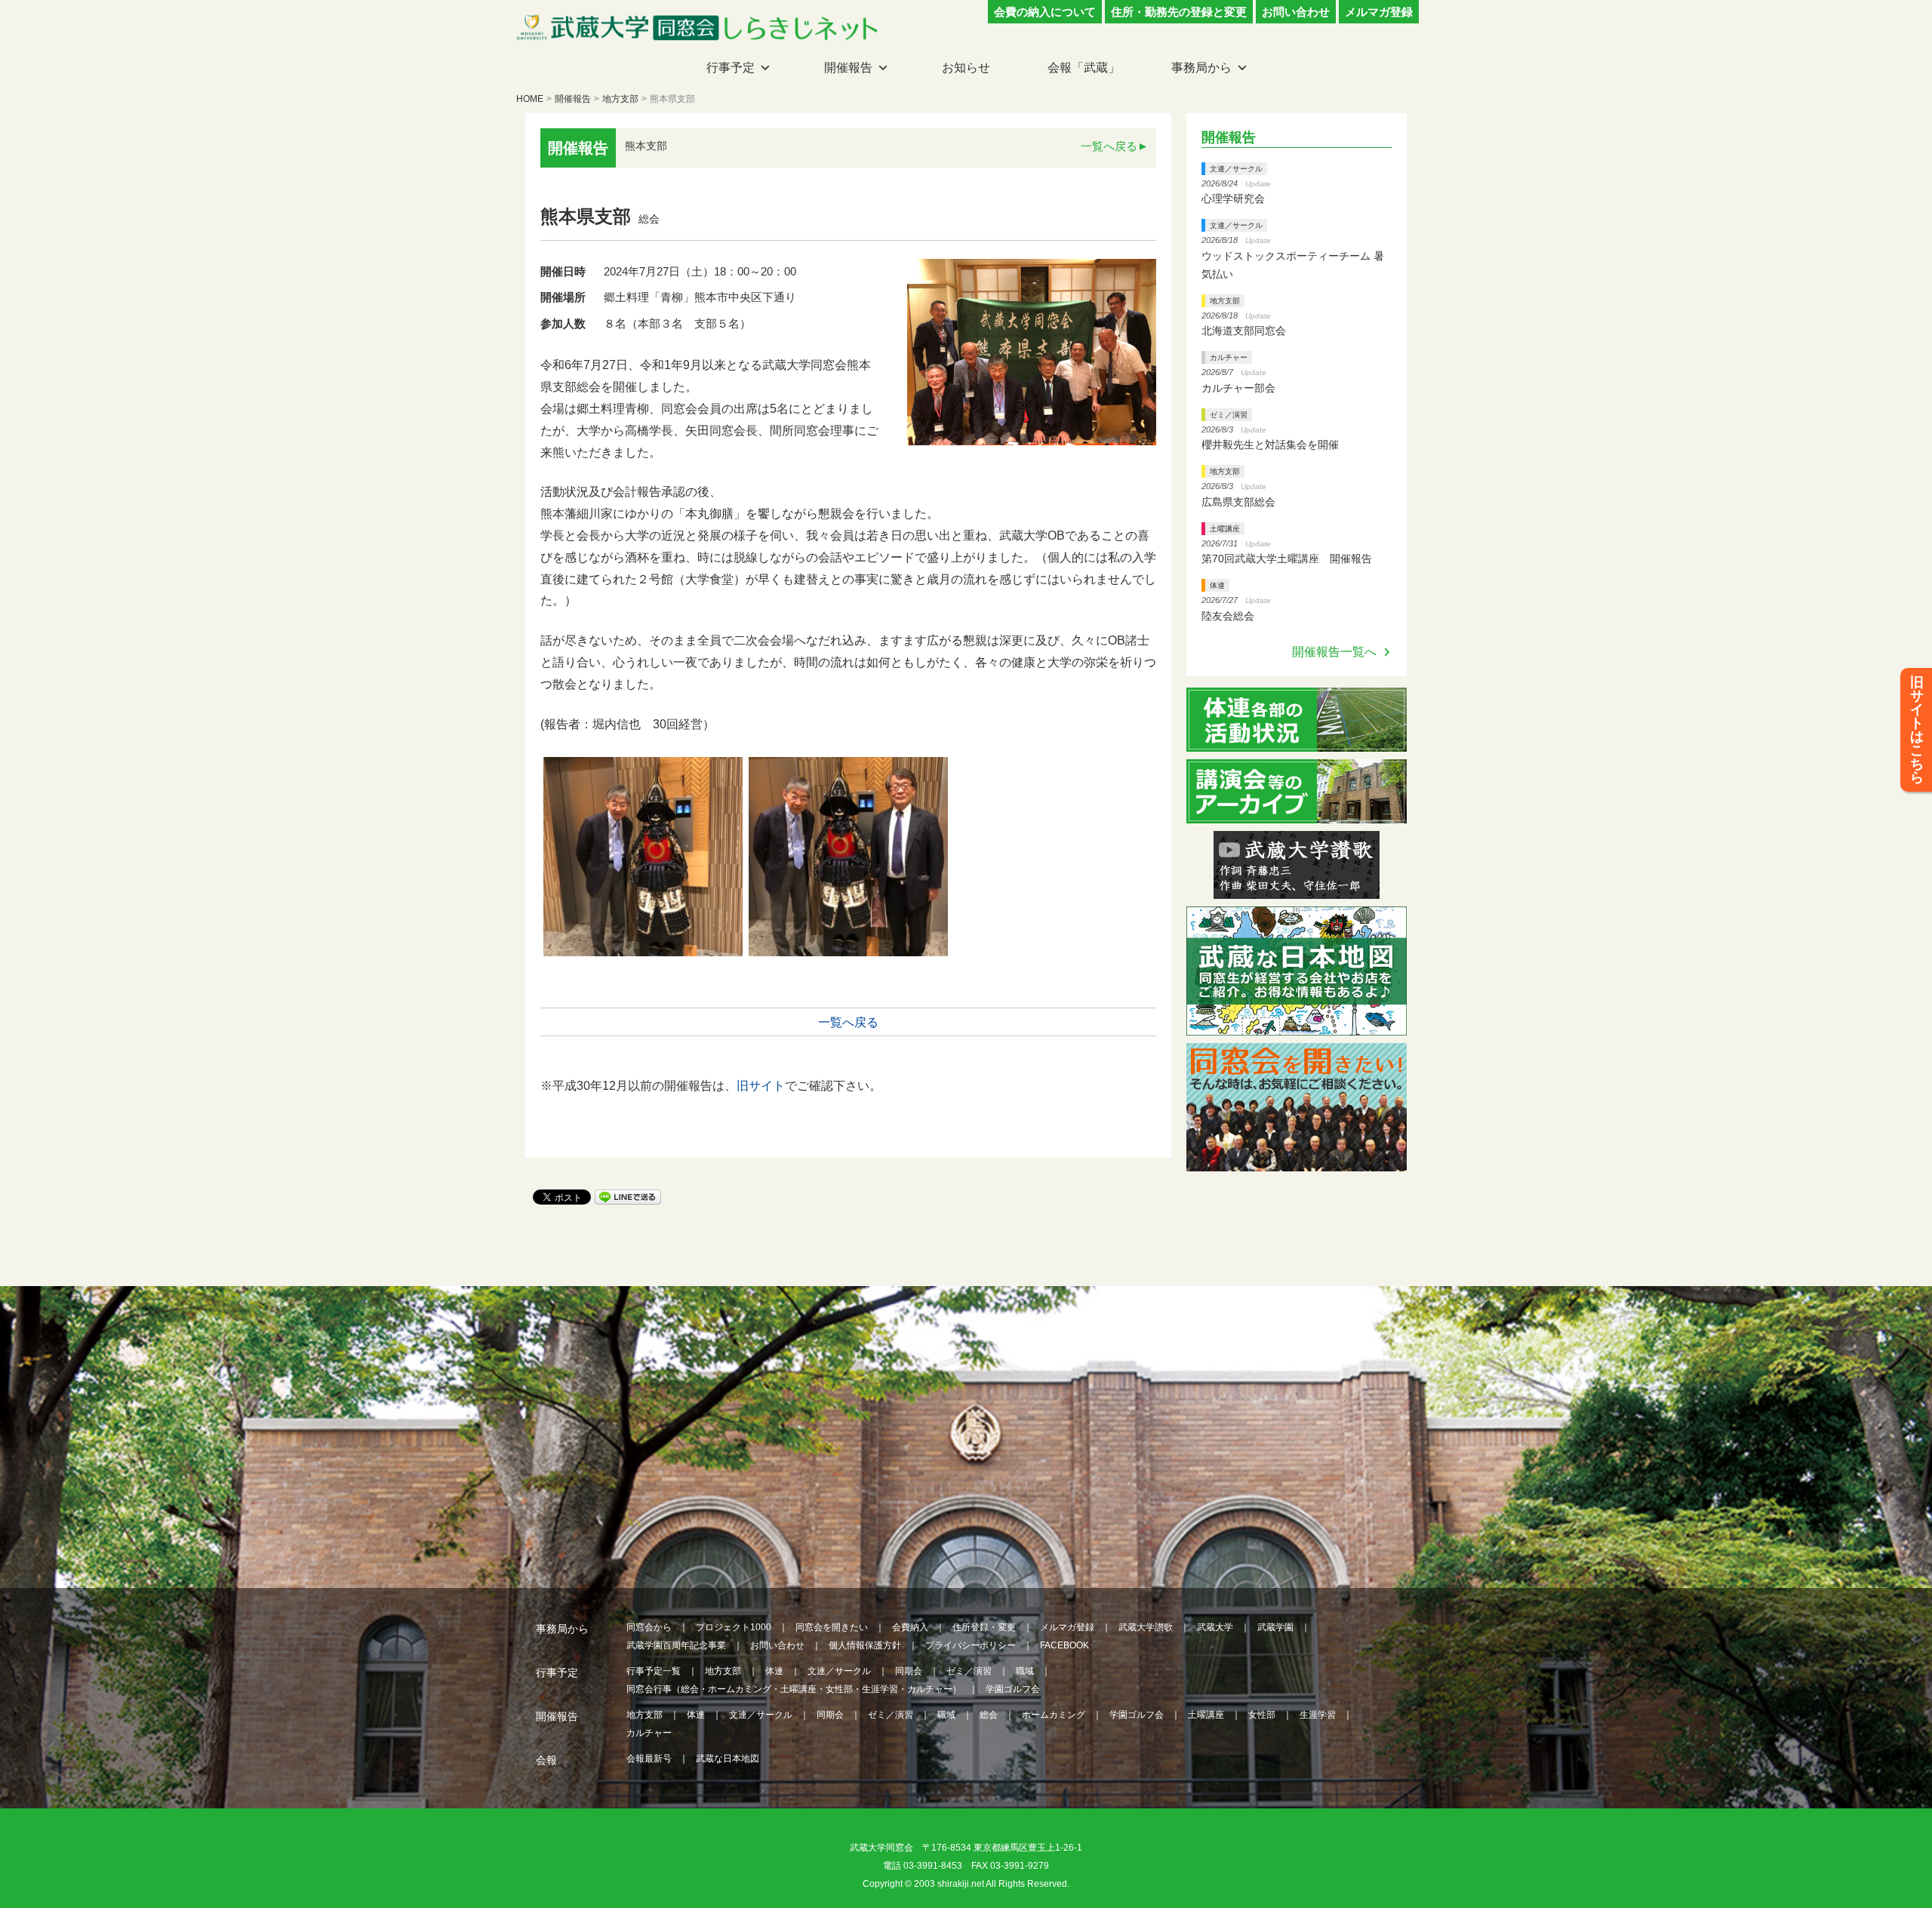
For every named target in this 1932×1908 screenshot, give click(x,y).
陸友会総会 (1228, 616)
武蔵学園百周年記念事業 (676, 1645)
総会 (989, 1715)
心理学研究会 (1233, 198)
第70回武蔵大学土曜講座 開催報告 (1287, 559)
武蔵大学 (1215, 1627)
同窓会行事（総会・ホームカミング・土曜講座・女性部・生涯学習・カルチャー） (794, 1689)
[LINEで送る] (628, 1196)
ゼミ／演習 (1229, 415)
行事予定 (731, 68)
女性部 (1262, 1715)
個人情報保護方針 (865, 1645)
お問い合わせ (1296, 12)
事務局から (1201, 68)
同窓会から (649, 1627)
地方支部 (620, 99)
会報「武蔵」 (1084, 68)
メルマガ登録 (1379, 12)
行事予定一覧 (654, 1671)
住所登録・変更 (984, 1627)
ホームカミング (1054, 1715)
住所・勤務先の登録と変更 (1179, 12)
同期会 (909, 1671)
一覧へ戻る (1109, 146)
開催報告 (848, 68)
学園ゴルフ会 (1013, 1689)
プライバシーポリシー (971, 1645)
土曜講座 (1225, 529)
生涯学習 (1318, 1715)
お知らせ (966, 68)
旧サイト (761, 1086)
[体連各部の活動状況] (1297, 742)
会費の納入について (1045, 12)
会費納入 (910, 1627)
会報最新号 (649, 1759)
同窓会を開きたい (832, 1627)
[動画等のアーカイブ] (1297, 814)
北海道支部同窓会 (1244, 331)
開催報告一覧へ (1334, 652)
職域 (1025, 1671)
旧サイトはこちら (1917, 730)
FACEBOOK (1064, 1645)
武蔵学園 (1275, 1627)
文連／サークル (1236, 169)
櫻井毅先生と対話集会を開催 (1270, 445)
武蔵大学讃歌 (1146, 1627)
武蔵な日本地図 (728, 1759)
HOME (530, 99)
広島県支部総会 (1238, 502)
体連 (1217, 585)
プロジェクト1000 (734, 1627)
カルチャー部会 (1238, 388)
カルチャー (1229, 357)
